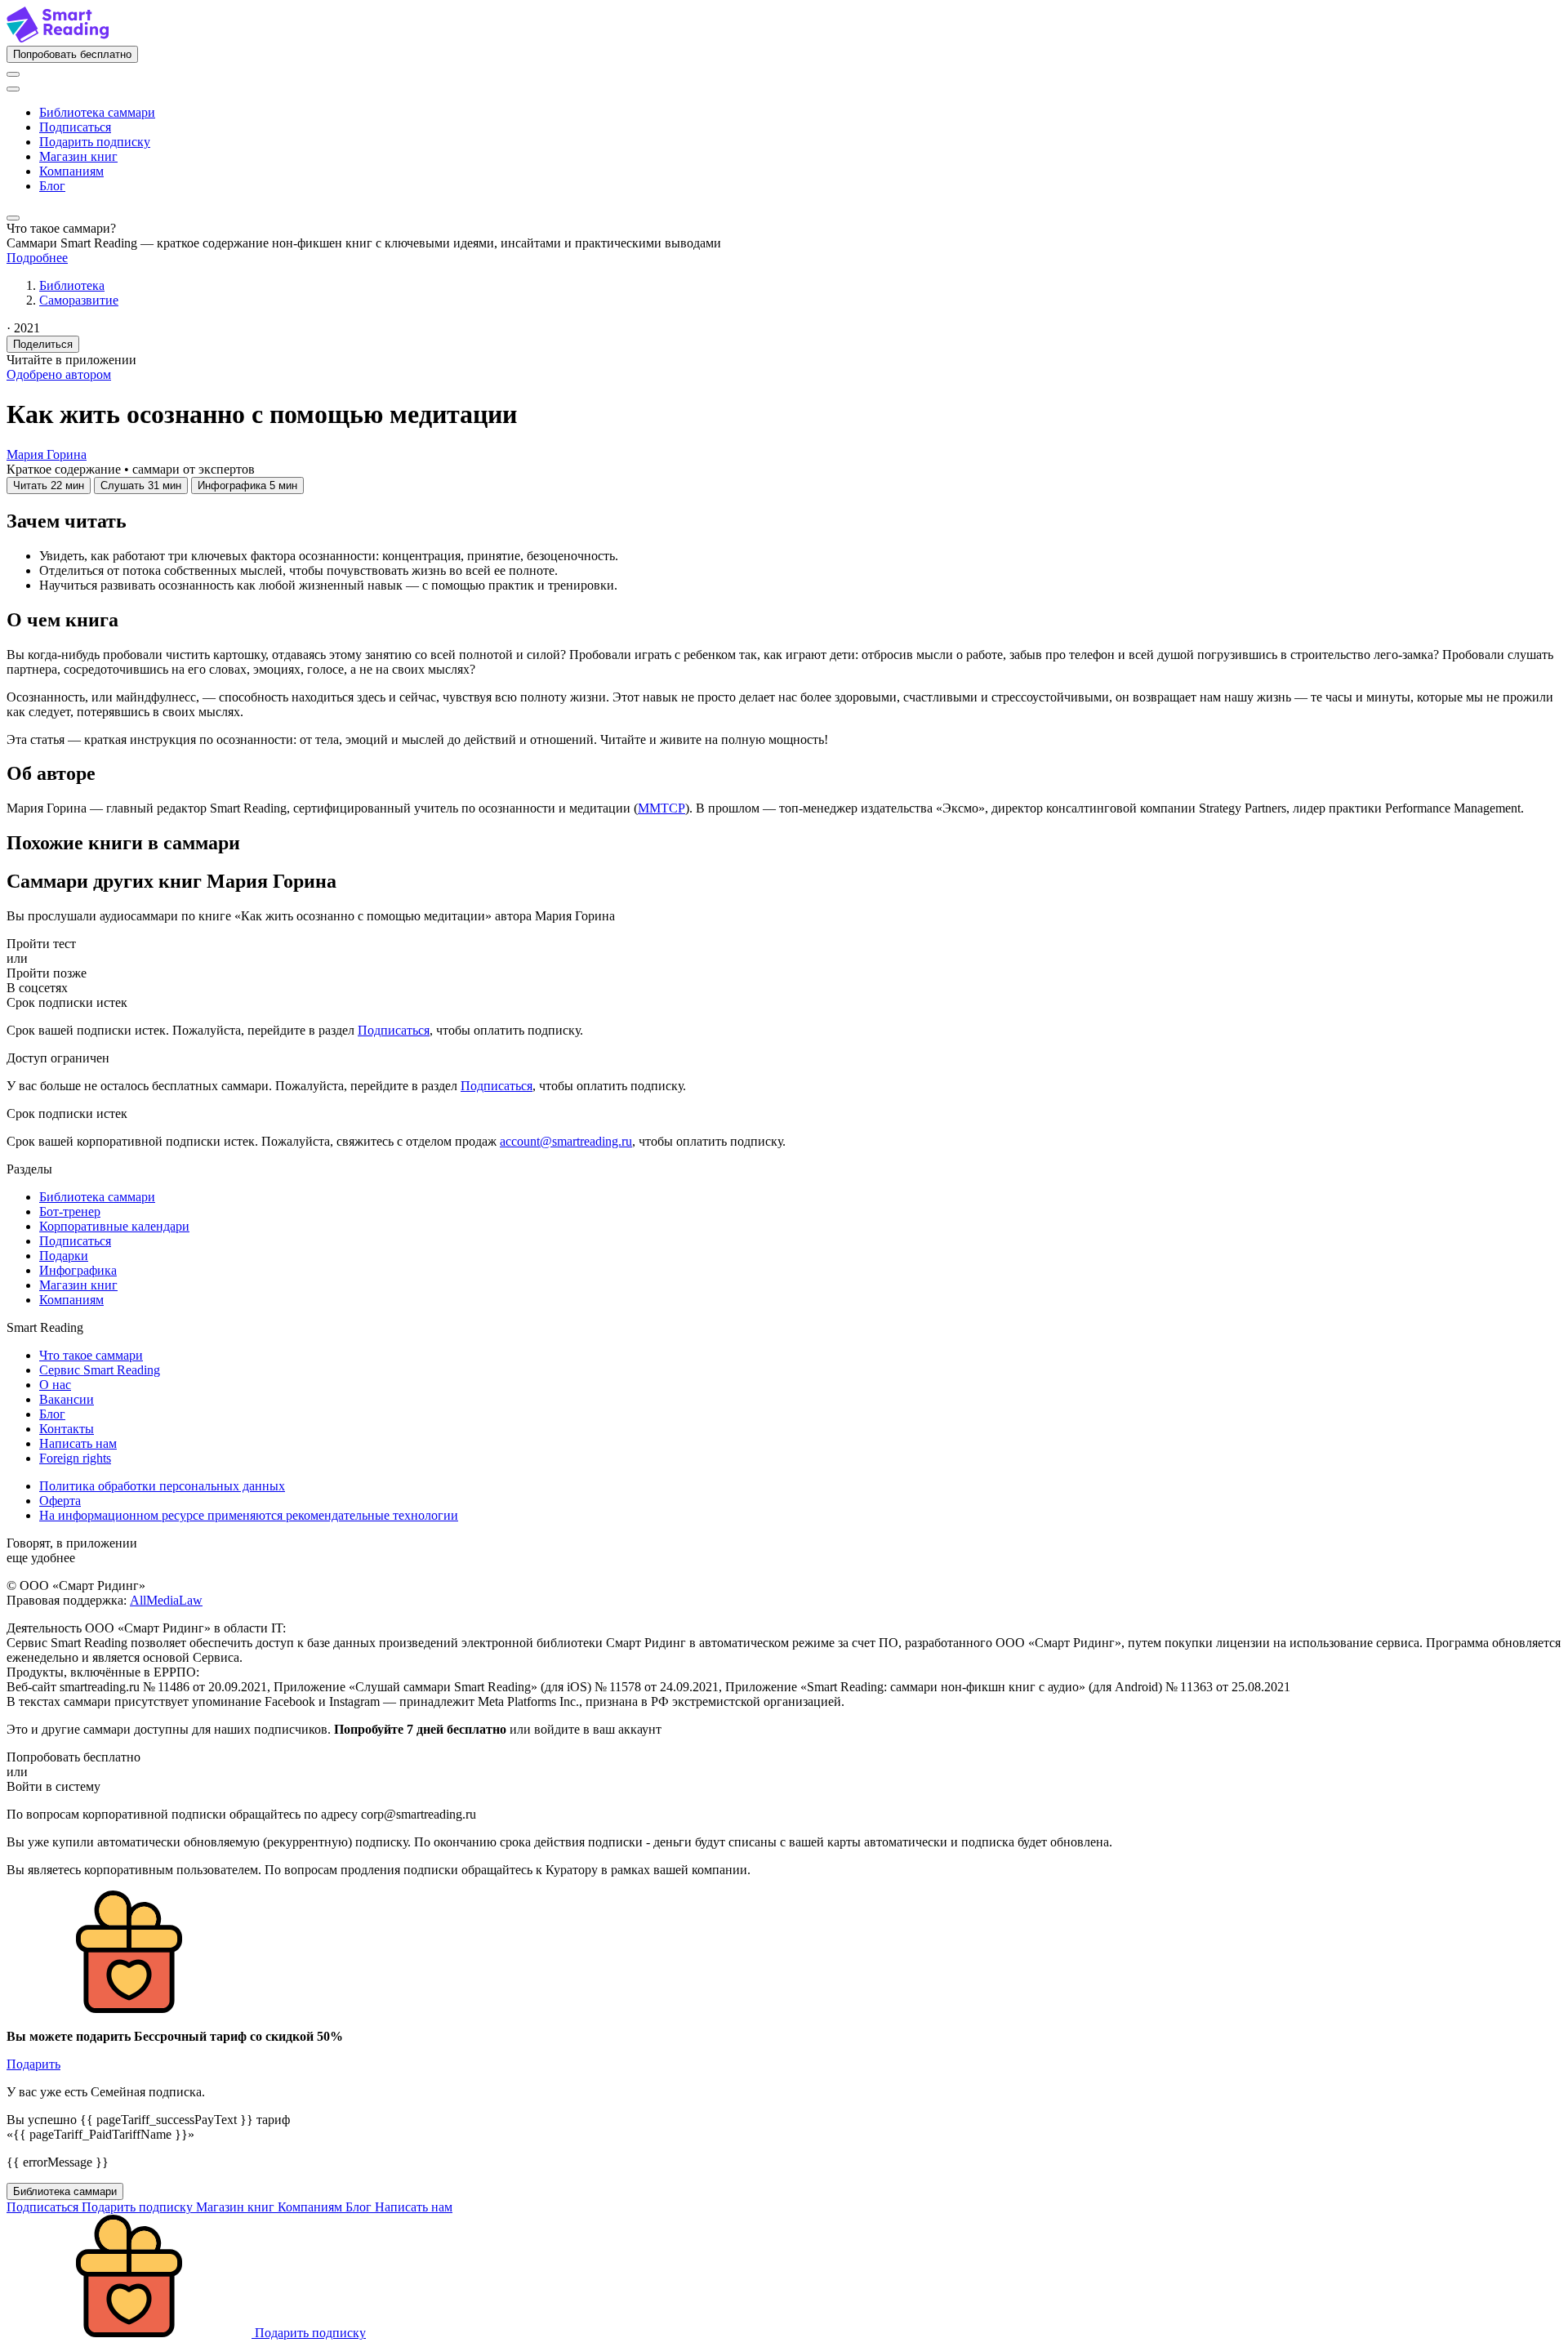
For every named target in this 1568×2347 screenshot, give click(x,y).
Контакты (67, 1429)
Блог (52, 186)
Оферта (60, 1501)
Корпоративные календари (114, 1226)
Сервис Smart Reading (100, 1370)
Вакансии (67, 1399)
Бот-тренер (70, 1211)
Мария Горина (47, 454)
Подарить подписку (95, 142)
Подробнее (37, 258)
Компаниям (71, 171)
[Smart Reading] (58, 38)
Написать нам (78, 1443)
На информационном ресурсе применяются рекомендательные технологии (249, 1515)
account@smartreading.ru (566, 1141)
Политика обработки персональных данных (162, 1486)
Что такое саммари (91, 1355)
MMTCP (661, 808)
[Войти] (13, 74)
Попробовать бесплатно (72, 54)
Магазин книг (78, 156)
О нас (55, 1385)
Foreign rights (75, 1458)
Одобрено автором (59, 374)
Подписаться (75, 127)
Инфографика (78, 1270)
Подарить (33, 2064)
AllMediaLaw (166, 1600)
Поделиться (43, 344)
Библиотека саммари (97, 112)
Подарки (64, 1256)
